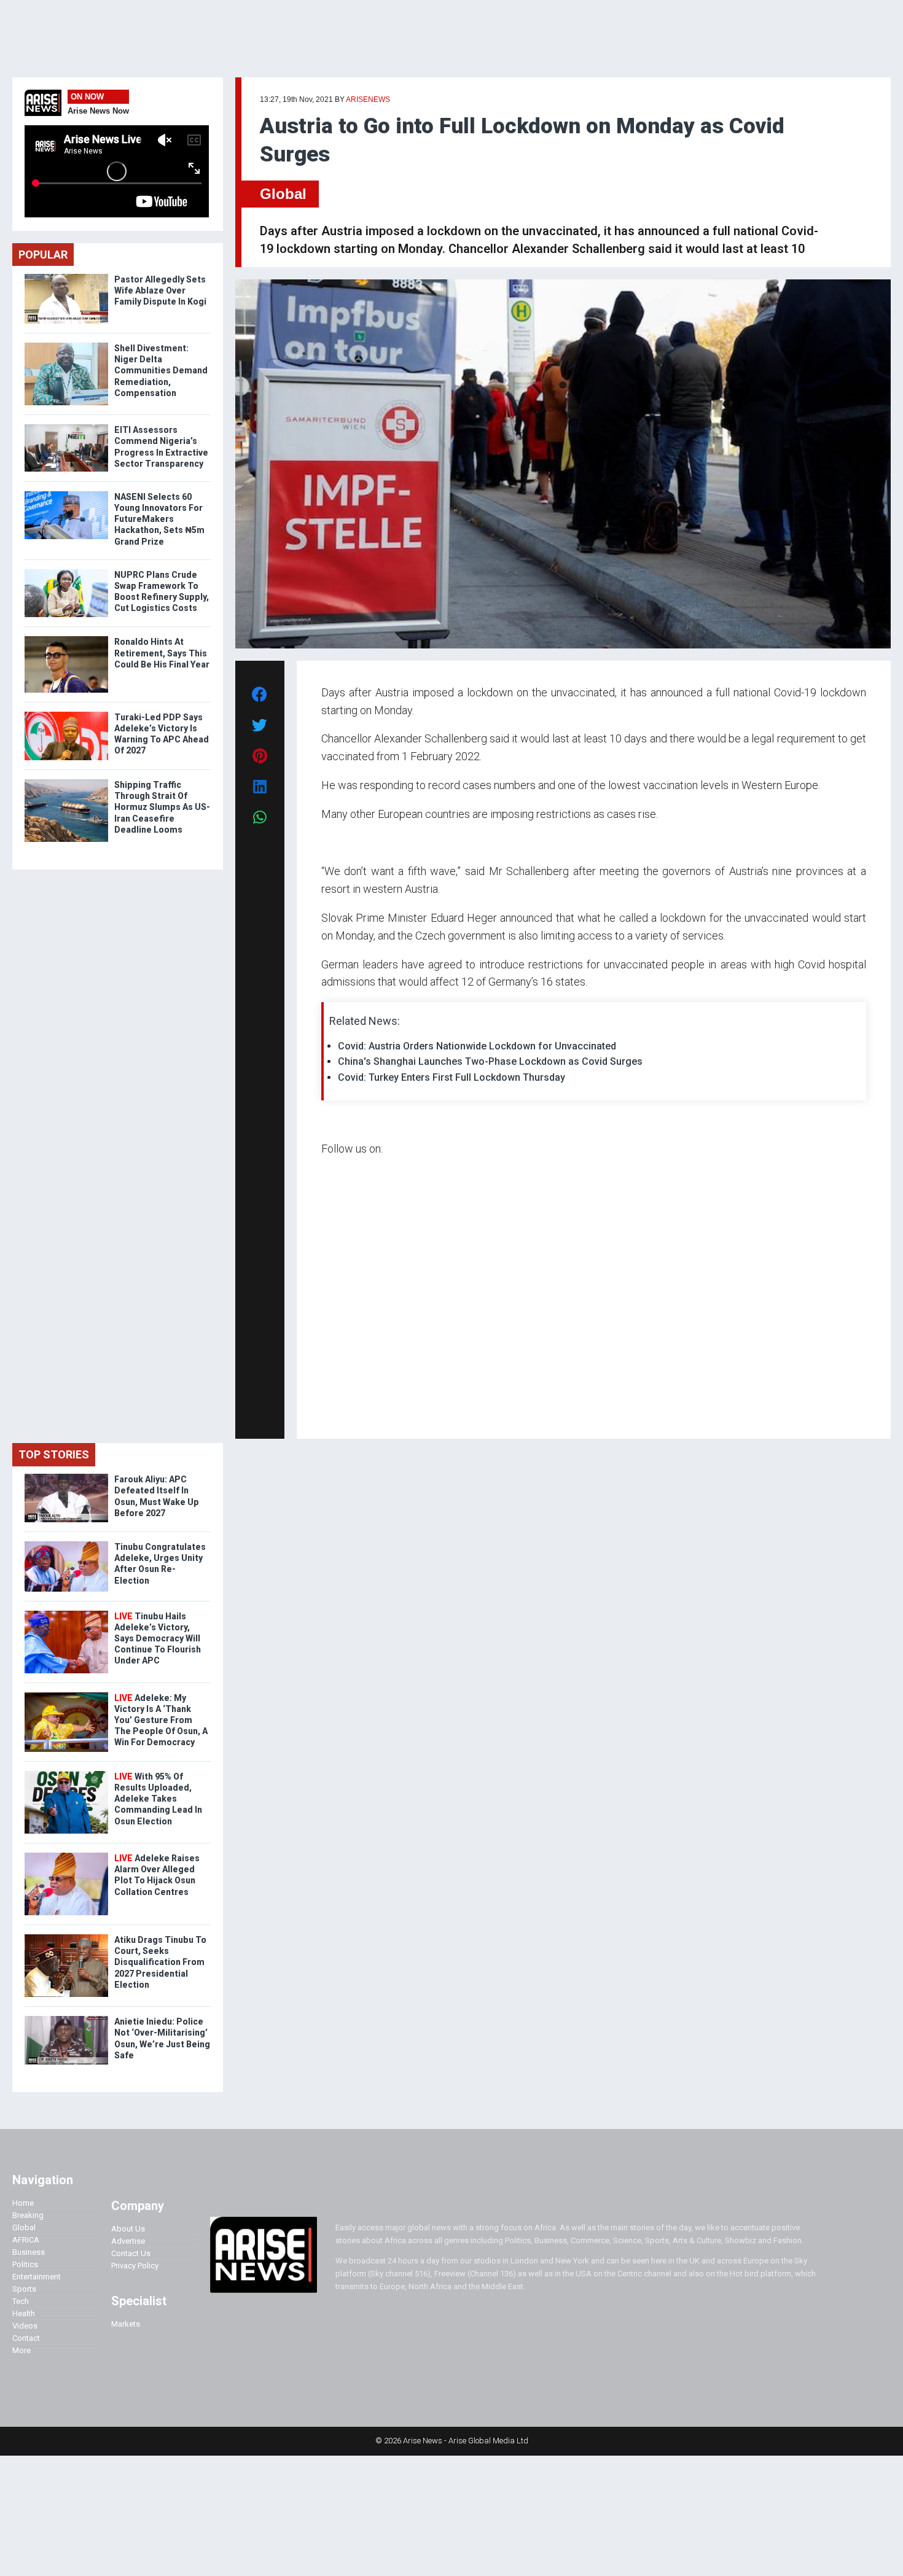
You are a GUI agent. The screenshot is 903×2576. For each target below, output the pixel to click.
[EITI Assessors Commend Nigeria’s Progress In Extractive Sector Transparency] (66, 427)
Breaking (28, 2215)
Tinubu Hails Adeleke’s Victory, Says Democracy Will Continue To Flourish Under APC (158, 1639)
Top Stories (54, 1454)
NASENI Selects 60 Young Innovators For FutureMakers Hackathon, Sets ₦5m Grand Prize (159, 519)
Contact (26, 2338)
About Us (128, 2229)
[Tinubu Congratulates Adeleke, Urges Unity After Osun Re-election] (66, 1544)
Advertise (128, 2241)
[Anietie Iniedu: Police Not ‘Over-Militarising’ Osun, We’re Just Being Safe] (66, 2019)
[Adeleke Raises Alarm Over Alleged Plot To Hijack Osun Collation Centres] (66, 1855)
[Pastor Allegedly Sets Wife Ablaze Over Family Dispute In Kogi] (66, 277)
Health (24, 2313)
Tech (21, 2301)
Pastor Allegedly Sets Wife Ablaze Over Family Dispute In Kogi (160, 290)
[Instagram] (334, 1412)
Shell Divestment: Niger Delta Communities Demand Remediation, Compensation (161, 371)
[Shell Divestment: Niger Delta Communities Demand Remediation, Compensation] (66, 345)
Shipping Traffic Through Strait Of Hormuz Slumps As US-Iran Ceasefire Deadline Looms (162, 807)
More (21, 2350)
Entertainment (37, 2277)
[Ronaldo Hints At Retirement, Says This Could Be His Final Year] (66, 639)
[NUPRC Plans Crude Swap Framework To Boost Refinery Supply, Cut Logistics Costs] (66, 572)
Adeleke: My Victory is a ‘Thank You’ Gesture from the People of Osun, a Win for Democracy (161, 1720)
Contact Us (131, 2253)
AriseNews (368, 99)
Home (23, 2203)
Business (29, 2252)
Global (283, 194)
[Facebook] (323, 1412)
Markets (126, 2324)
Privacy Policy (135, 2266)
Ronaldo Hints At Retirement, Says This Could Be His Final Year (162, 653)
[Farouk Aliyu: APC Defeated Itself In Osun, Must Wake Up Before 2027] (66, 1477)
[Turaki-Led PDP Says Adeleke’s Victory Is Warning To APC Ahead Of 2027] (66, 714)
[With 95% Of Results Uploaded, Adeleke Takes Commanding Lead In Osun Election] (66, 1774)
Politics (25, 2264)
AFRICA (26, 2240)
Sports (24, 2289)
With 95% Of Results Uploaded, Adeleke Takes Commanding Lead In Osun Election (158, 1799)
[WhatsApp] (339, 1412)
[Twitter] (328, 1412)
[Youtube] (346, 1412)
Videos (25, 2326)
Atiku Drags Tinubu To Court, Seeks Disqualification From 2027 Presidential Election (160, 1962)
